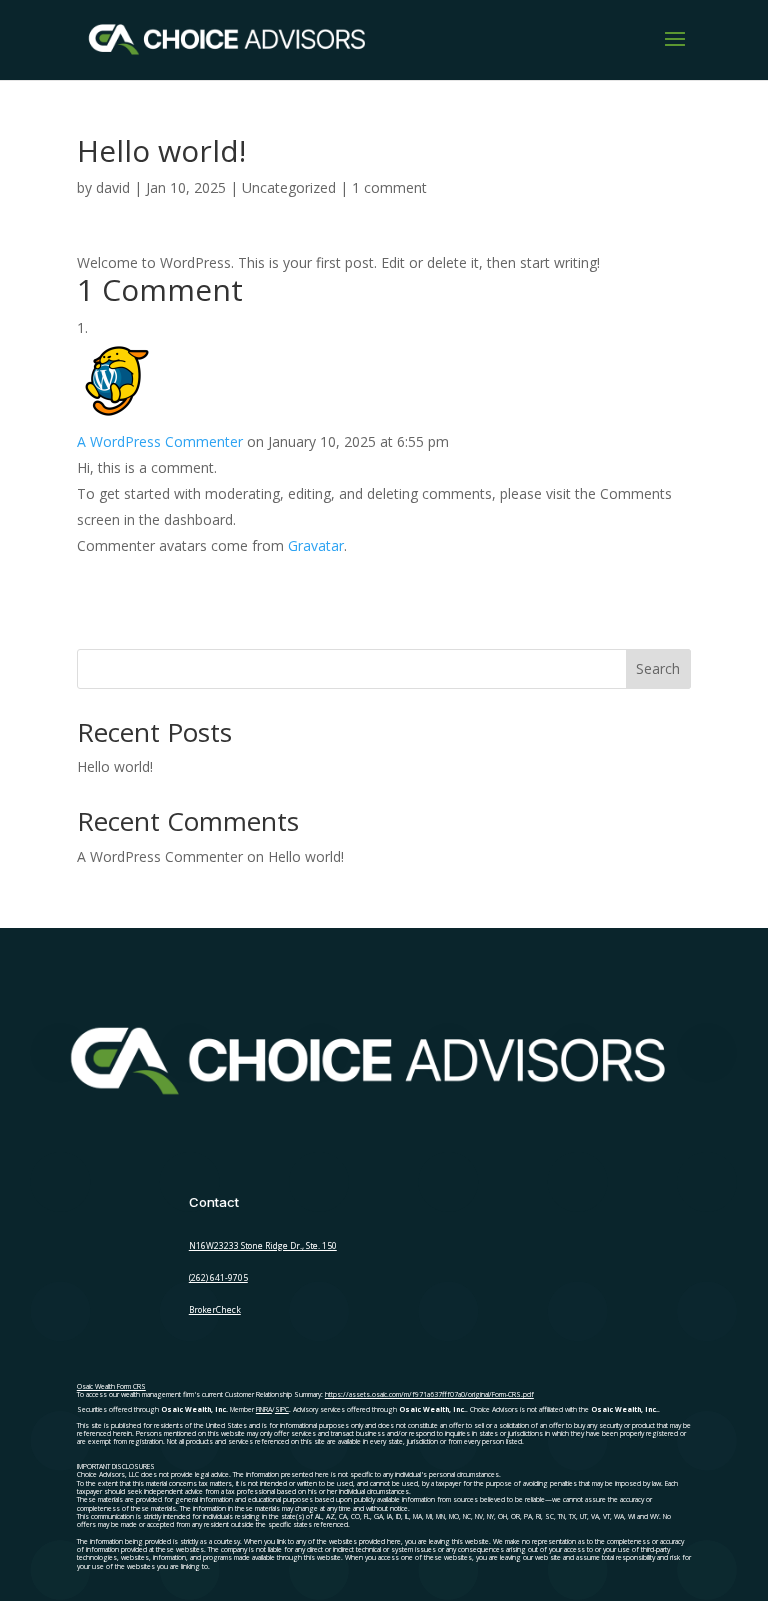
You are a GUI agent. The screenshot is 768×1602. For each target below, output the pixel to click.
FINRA (264, 1409)
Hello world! (115, 766)
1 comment (389, 187)
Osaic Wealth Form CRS (111, 1386)
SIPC (282, 1409)
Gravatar (316, 545)
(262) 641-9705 (218, 1277)
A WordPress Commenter (160, 441)
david (113, 187)
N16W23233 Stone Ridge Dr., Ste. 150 (263, 1245)
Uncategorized (289, 187)
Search (658, 668)
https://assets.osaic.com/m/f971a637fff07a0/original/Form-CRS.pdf (429, 1394)
